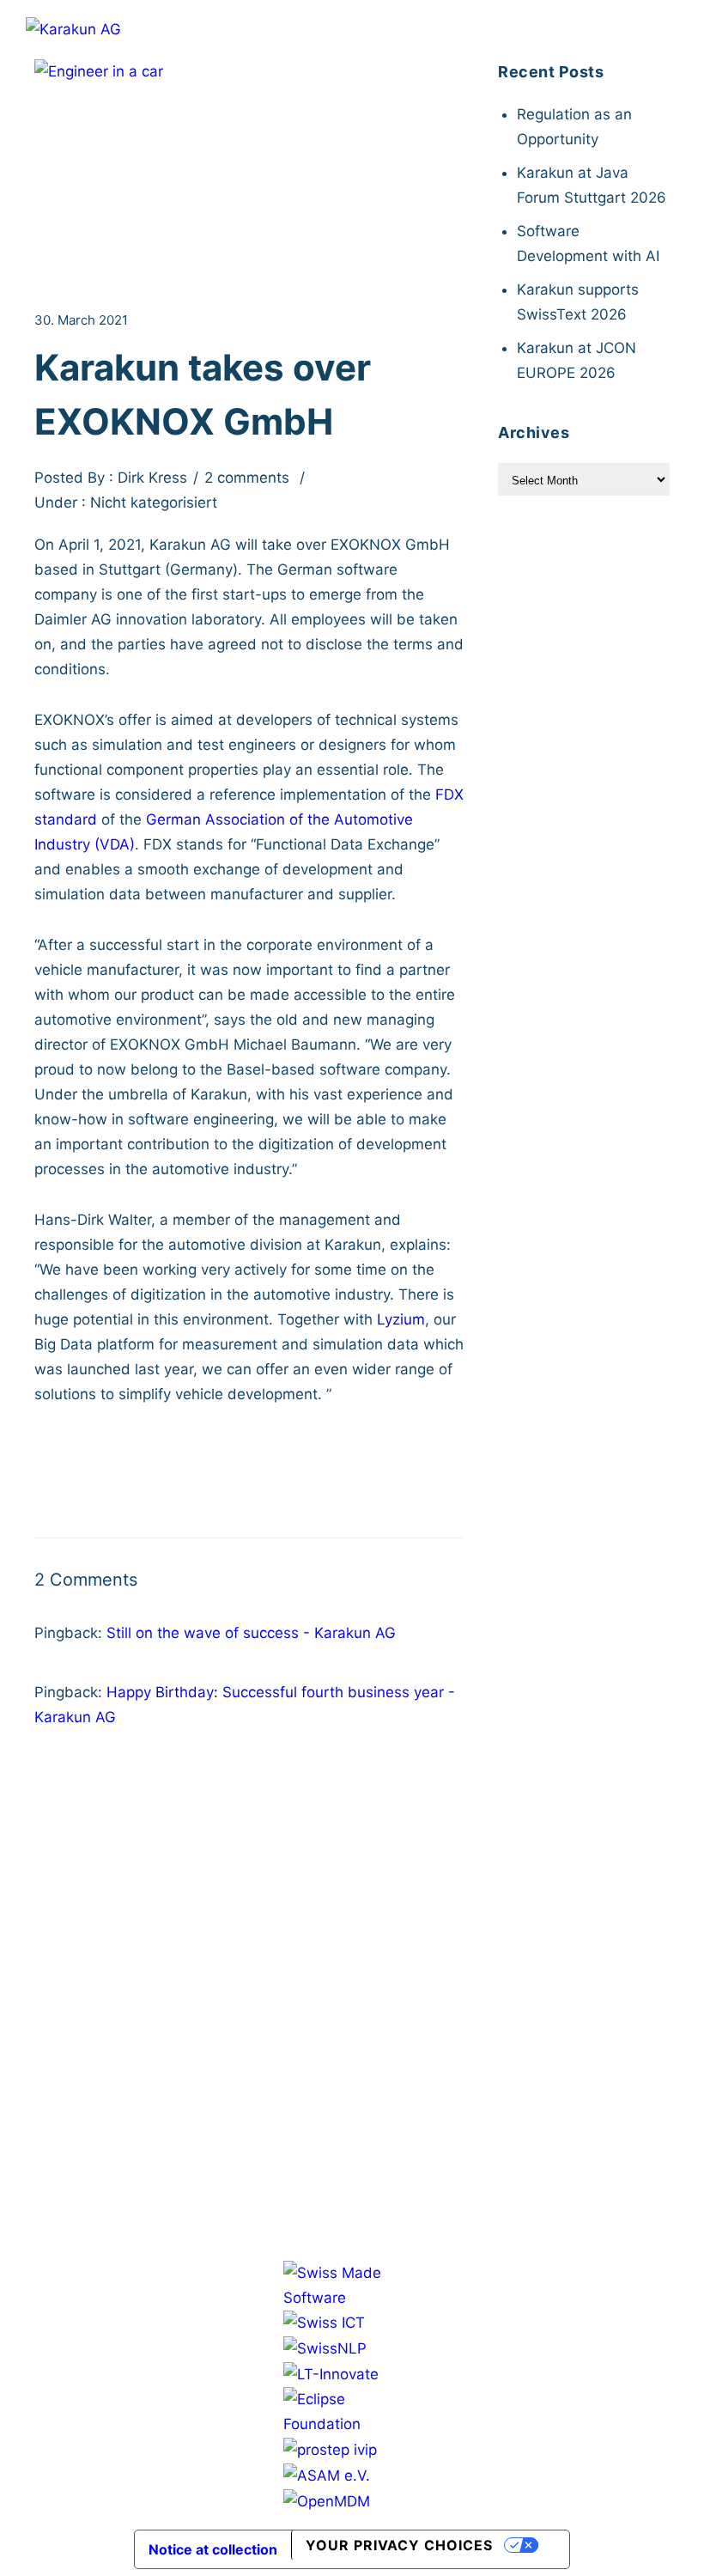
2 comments (247, 478)
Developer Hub (343, 1854)
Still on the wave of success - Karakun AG (251, 1633)
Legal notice (343, 1912)
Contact (371, 1883)
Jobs (306, 1883)
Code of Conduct (352, 2049)
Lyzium (401, 1319)
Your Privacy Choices (399, 2545)
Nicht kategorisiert (152, 502)
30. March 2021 (81, 320)
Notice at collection (213, 2549)
